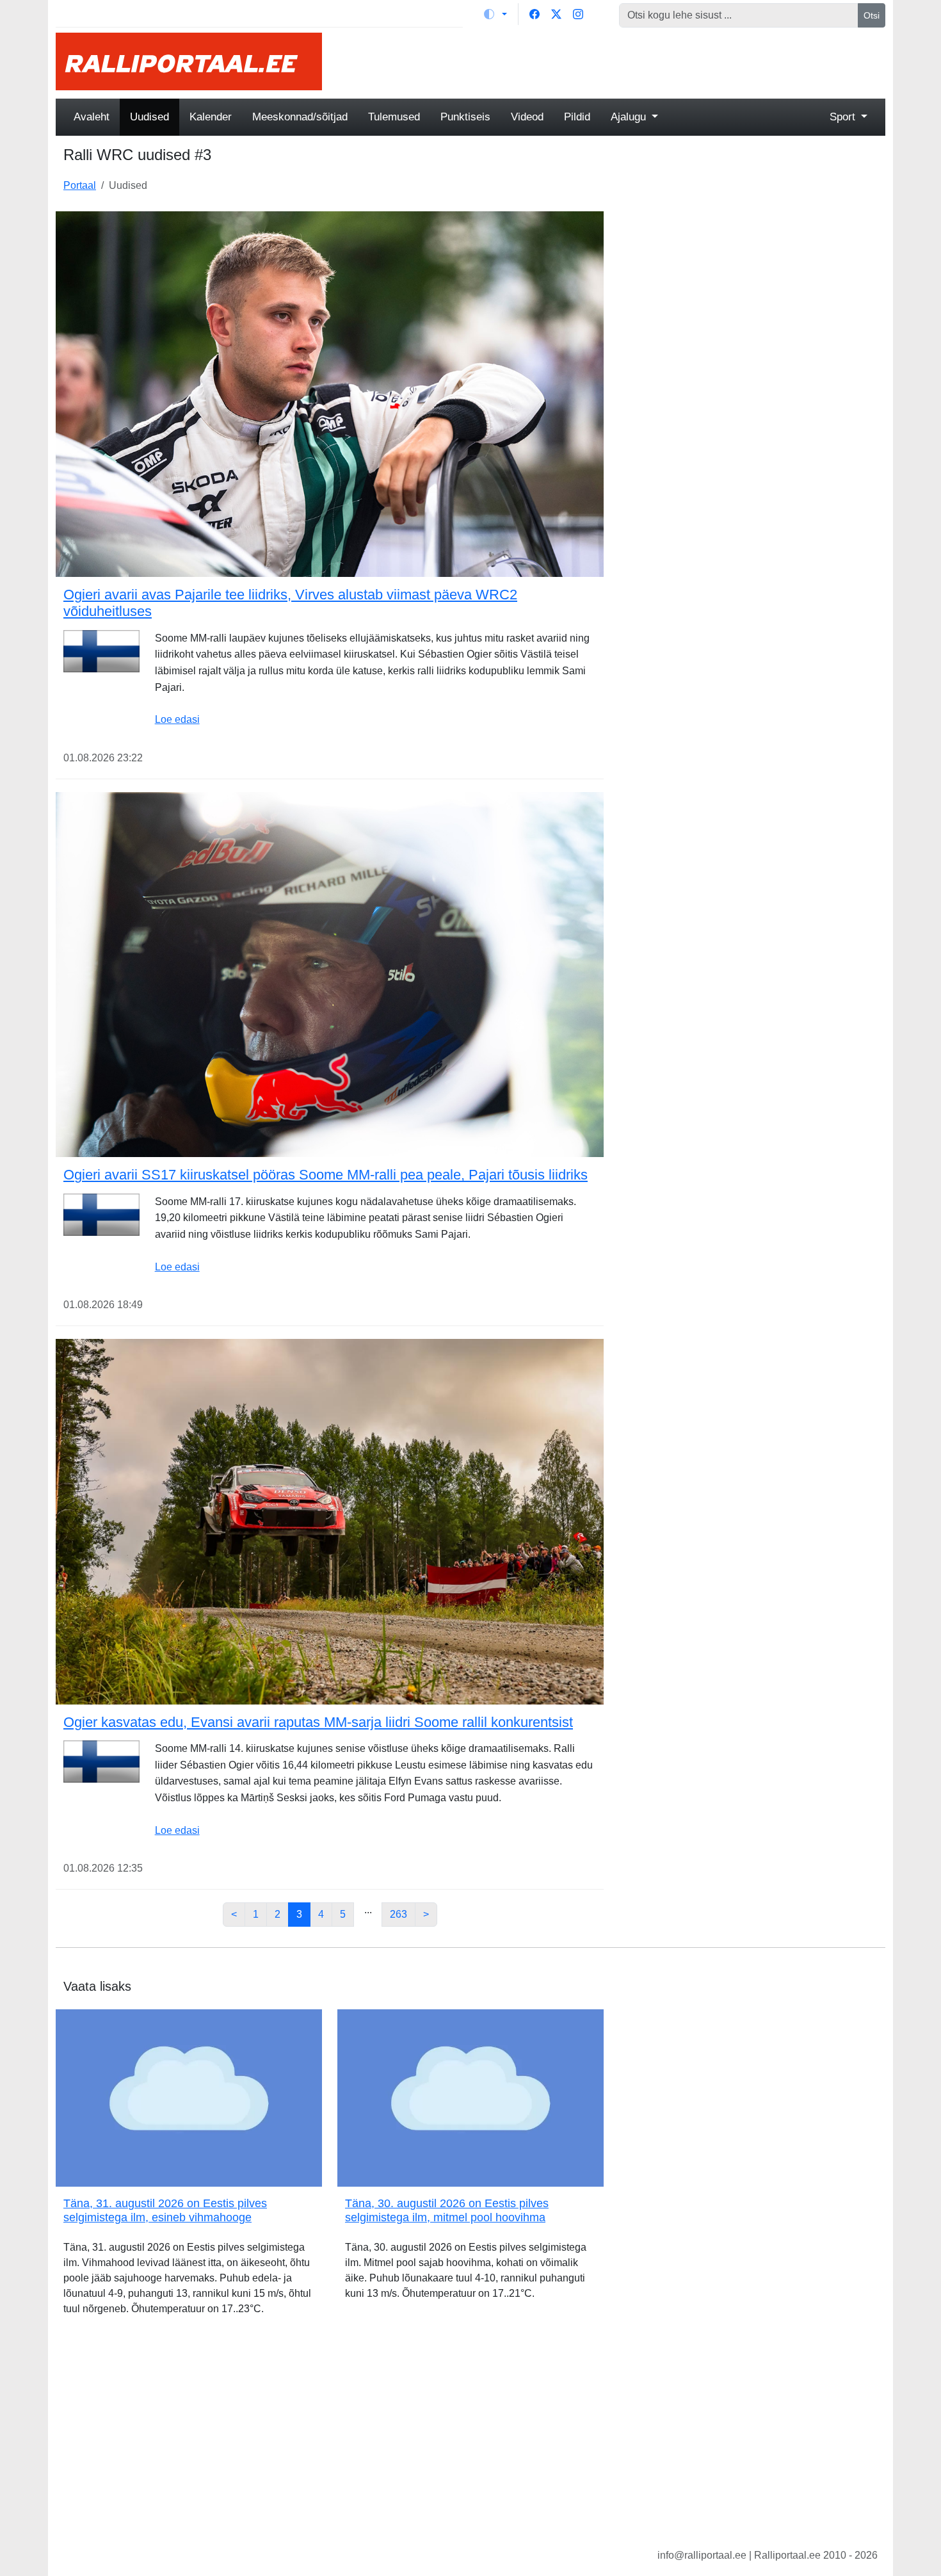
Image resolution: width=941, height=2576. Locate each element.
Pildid (577, 117)
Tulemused (394, 117)
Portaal (80, 185)
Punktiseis (465, 117)
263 (398, 1914)
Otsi (872, 15)
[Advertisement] (611, 61)
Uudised (149, 117)
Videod (527, 117)
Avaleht (92, 117)
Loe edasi (177, 719)
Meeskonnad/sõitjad (300, 117)
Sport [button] (844, 117)
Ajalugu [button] (630, 117)
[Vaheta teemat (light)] (495, 14)
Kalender (211, 117)
